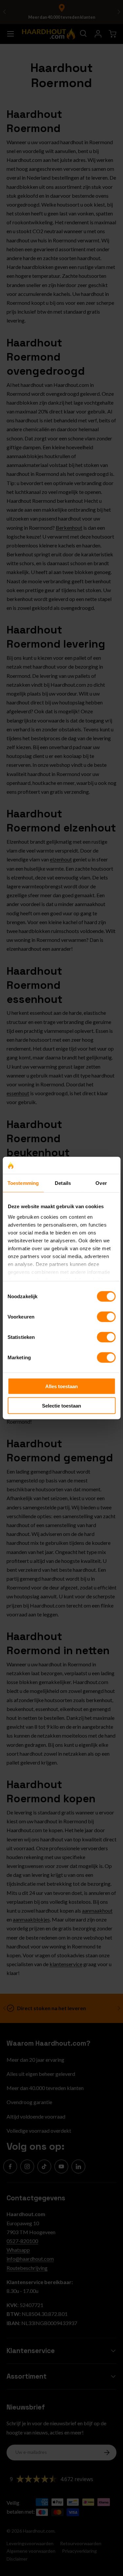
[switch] (106, 1317)
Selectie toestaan (61, 1405)
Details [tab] (63, 1183)
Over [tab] (101, 1183)
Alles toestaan (61, 1386)
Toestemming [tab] (23, 1183)
